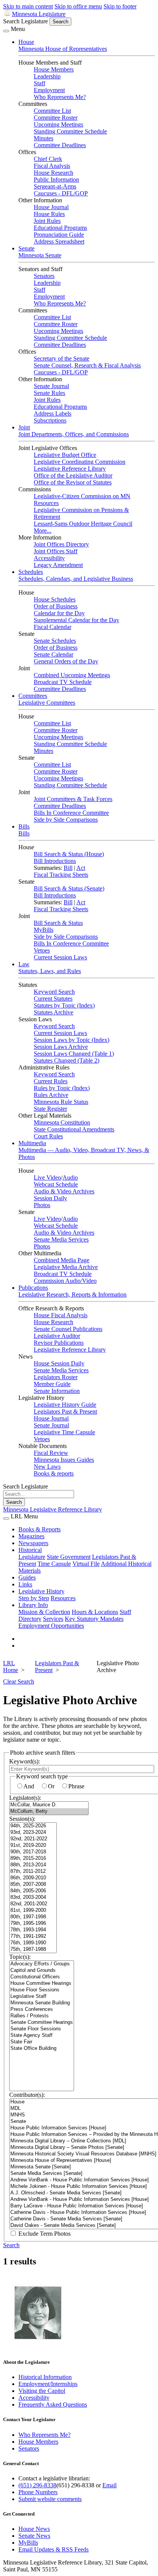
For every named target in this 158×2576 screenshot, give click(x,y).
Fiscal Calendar (53, 627)
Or (51, 1786)
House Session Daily (59, 1363)
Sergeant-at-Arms (55, 186)
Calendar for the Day (59, 613)
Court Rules (48, 1136)
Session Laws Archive (61, 1047)
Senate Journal (51, 386)
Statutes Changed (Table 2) (67, 1060)
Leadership (47, 76)
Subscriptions (50, 420)
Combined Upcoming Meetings (72, 675)
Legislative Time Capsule (64, 1432)
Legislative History (41, 1591)
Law (24, 964)
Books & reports (54, 1473)
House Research (53, 173)
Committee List (52, 111)
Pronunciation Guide (59, 235)
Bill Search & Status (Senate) (69, 888)
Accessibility (49, 558)
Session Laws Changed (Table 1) (74, 1054)
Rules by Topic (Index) (62, 1088)
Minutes (44, 138)
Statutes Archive (53, 1012)
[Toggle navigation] (6, 31)
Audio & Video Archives (64, 1191)
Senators (44, 276)
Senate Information (57, 1391)
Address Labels (53, 414)
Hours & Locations (95, 1612)
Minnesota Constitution (62, 1122)
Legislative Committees (47, 703)
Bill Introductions (55, 861)
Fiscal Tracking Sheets (61, 875)
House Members (54, 69)
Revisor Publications (59, 1343)
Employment (49, 90)
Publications (33, 1288)
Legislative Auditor (57, 1336)
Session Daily (50, 1198)
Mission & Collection (44, 1612)
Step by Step (34, 1598)
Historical (30, 1550)
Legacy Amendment (58, 565)
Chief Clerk (48, 159)
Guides (27, 1577)
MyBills (44, 930)
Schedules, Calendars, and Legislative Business (76, 579)
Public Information (56, 180)
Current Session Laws (60, 957)
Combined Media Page (62, 1260)
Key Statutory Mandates (94, 1619)
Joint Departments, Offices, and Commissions (74, 434)
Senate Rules (49, 393)
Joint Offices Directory (61, 544)
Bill (68, 868)
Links (25, 1584)
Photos (42, 1205)
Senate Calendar (53, 654)
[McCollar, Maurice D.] (49, 1805)
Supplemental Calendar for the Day (77, 620)
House (26, 42)
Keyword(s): (25, 1761)
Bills (24, 826)
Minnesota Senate (40, 255)
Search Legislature (26, 21)
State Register (50, 1109)
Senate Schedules (55, 641)
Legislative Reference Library (70, 469)
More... (43, 531)
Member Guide (52, 1384)
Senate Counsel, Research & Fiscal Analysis (87, 365)
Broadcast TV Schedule (63, 682)
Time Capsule (54, 1564)
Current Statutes (53, 999)
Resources (63, 1598)
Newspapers (33, 1543)
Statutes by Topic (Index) (64, 1005)
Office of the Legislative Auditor (73, 475)
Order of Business (56, 606)
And (29, 1786)
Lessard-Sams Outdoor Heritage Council (83, 524)
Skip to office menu (78, 6)
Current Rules (51, 1081)
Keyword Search (54, 992)
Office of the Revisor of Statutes (73, 482)
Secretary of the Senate (62, 358)
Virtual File (86, 1564)
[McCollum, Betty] (49, 1811)
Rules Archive (51, 1095)
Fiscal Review (51, 1453)
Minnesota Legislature (39, 14)
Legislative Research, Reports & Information (72, 1295)
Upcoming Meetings (58, 124)
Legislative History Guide (65, 1405)
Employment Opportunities (51, 1626)
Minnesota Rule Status (61, 1102)
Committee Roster (56, 118)
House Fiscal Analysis (61, 1315)
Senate (26, 248)
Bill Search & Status (58, 923)
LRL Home (11, 1667)
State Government (69, 1557)
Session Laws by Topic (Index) (72, 1040)
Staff (39, 83)
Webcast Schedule (56, 1184)
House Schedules (55, 599)
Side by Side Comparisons (66, 820)
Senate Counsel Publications (68, 1329)
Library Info (33, 1605)
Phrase (76, 1786)
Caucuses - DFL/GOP (61, 193)
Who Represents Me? (60, 97)
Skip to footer (120, 6)
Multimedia (32, 1143)
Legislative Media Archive (66, 1267)
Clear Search (19, 1681)
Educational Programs (60, 228)
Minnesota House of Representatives (63, 49)
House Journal (51, 207)
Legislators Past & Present (65, 1412)
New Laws (47, 1467)
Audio (70, 1177)
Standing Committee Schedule (70, 131)
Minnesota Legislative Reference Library (53, 1509)
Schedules (31, 572)
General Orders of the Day (66, 661)
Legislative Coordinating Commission (80, 462)
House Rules (49, 214)
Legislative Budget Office (65, 455)
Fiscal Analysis (52, 166)
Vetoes (42, 950)
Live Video (47, 1177)
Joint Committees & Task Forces (73, 799)
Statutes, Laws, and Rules (50, 971)
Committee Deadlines (60, 145)
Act (81, 868)
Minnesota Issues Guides (64, 1460)
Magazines (31, 1536)
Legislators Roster (56, 1377)
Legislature (32, 1557)
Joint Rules (47, 221)
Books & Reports (39, 1529)
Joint (24, 427)
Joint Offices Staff (56, 551)
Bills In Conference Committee (71, 813)
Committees (33, 696)
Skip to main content (28, 6)
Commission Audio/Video (65, 1281)
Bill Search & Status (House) (69, 854)
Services (53, 1619)
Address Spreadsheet (59, 241)
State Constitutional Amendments (74, 1129)
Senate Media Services (61, 1239)
